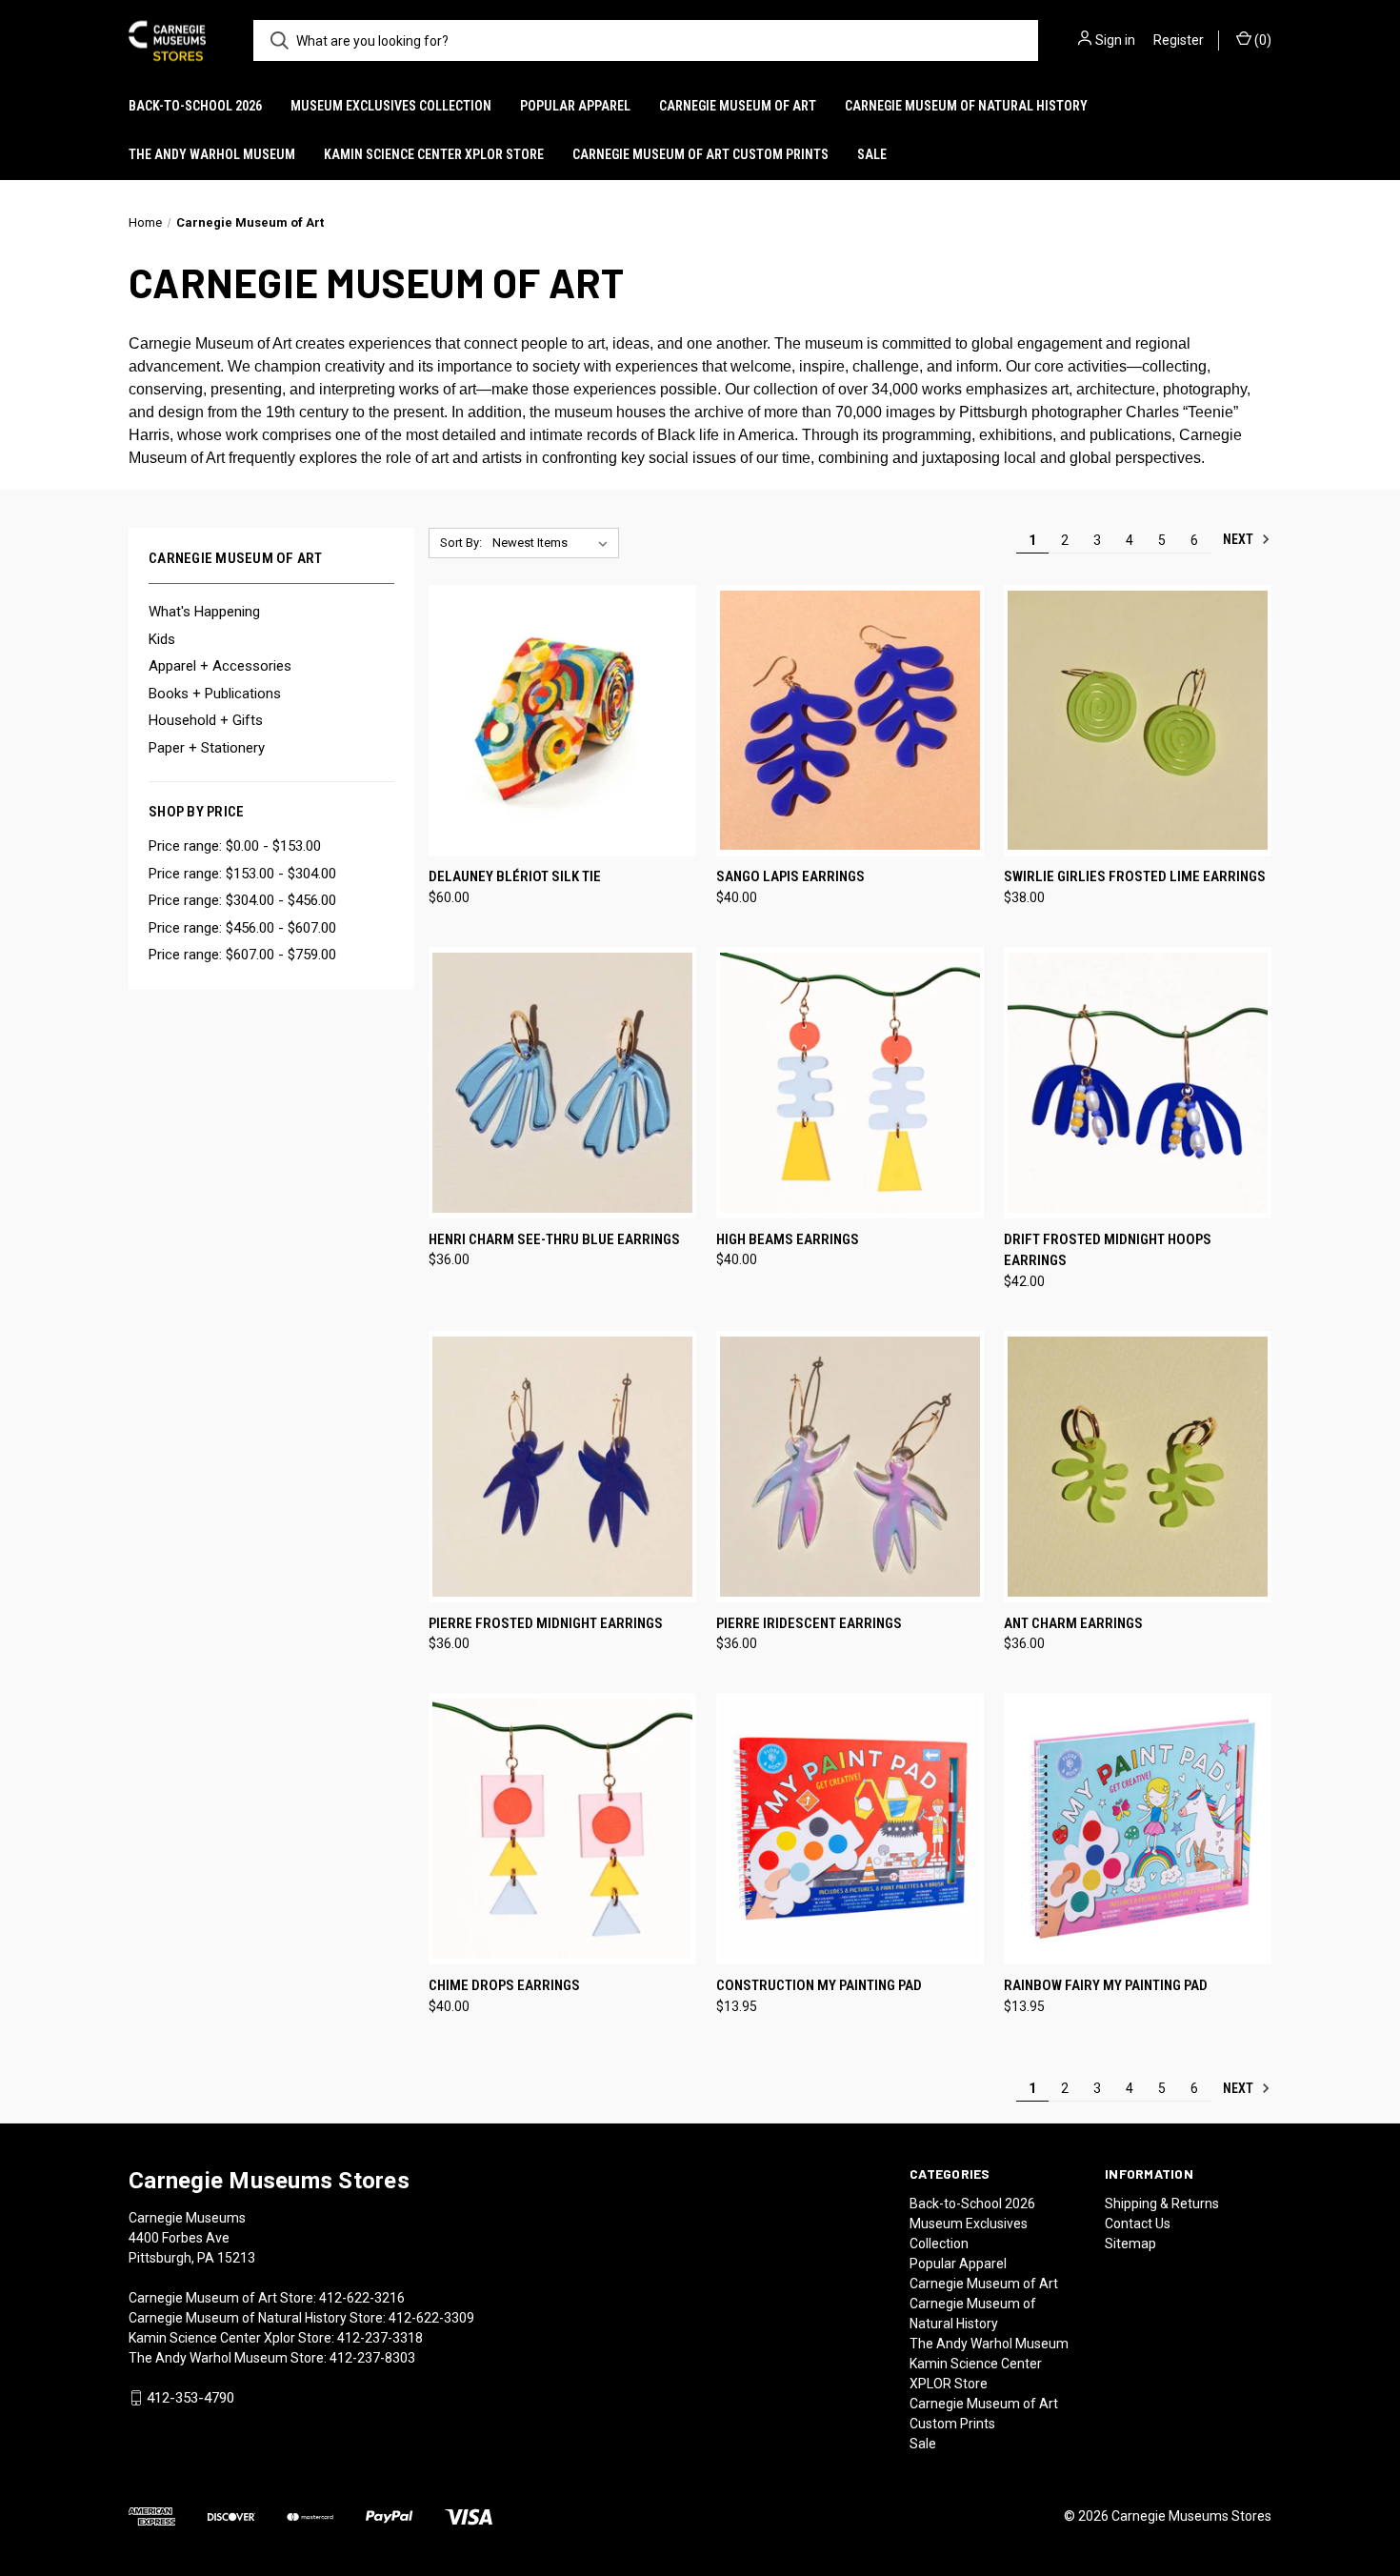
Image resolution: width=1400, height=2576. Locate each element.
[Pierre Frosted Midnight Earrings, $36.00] (562, 1467)
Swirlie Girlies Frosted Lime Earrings (1135, 876)
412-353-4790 (190, 2398)
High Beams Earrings (788, 1239)
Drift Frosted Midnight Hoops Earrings (1108, 1250)
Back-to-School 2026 (195, 106)
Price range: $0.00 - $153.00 (235, 846)
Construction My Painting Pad (819, 1985)
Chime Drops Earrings (504, 1985)
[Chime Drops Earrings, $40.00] (562, 1829)
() (1261, 40)
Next (1240, 539)
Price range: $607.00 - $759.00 (242, 955)
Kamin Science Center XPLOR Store (434, 154)
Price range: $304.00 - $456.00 (242, 900)
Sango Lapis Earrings (790, 876)
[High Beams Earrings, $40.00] (850, 1083)
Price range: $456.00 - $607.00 (242, 928)
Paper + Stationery (207, 748)
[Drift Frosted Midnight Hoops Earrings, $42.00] (1138, 1083)
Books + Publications (215, 694)
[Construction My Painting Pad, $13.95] (850, 1829)
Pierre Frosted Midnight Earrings (546, 1623)
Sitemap (1130, 2244)
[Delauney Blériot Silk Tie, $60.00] (562, 721)
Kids (162, 639)
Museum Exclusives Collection (391, 106)
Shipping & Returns (1162, 2204)
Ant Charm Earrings (1073, 1623)
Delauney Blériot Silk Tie (515, 876)
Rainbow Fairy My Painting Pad (1106, 1985)
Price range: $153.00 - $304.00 (242, 874)
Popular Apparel (575, 106)
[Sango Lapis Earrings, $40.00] (850, 721)
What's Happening (204, 612)
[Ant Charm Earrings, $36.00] (1138, 1467)
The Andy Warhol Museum (212, 154)
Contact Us (1138, 2224)
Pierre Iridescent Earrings (809, 1623)
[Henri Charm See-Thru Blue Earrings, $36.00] (562, 1083)
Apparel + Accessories (220, 666)
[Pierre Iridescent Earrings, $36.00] (850, 1467)
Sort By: (461, 543)
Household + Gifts (206, 720)
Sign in (1115, 40)
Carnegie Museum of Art (738, 106)
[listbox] (554, 543)
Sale (872, 154)
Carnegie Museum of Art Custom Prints (700, 154)
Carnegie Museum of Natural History (966, 106)
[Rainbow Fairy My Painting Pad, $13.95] (1138, 1829)
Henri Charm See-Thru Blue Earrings (554, 1239)
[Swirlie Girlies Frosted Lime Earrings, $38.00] (1138, 721)
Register (1179, 40)
